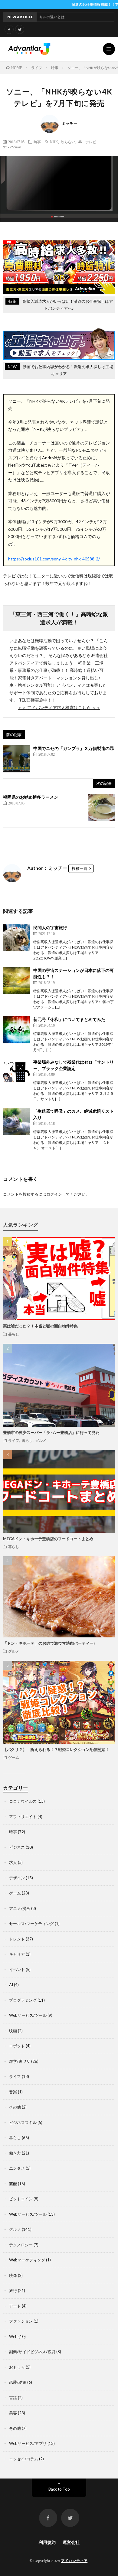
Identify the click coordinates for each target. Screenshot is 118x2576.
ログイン (54, 1194)
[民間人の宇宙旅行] (17, 938)
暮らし (14, 1334)
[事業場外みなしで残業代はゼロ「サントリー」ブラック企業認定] (17, 1072)
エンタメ (17, 2168)
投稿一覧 (80, 868)
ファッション (21, 2321)
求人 (13, 1862)
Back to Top (59, 2489)
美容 (13, 2413)
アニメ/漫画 (20, 1908)
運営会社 (71, 2542)
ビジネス (17, 1847)
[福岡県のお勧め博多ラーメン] (101, 807)
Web (13, 2337)
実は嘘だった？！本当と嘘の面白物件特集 (40, 1326)
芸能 (13, 2184)
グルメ (41, 1440)
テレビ (91, 142)
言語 (13, 2398)
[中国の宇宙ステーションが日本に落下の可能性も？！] (17, 981)
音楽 (13, 2092)
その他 (15, 2107)
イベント (17, 1970)
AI (11, 1985)
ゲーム (14, 1757)
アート (15, 2306)
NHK (54, 142)
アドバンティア (74, 2561)
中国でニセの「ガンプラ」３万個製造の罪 (74, 748)
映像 (13, 2275)
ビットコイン (21, 2199)
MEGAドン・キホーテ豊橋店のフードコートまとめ (48, 1539)
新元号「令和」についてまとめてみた (69, 1019)
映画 (13, 2031)
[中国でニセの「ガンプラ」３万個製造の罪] (17, 759)
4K (80, 142)
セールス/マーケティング (31, 1924)
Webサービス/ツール (28, 2015)
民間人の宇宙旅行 (50, 928)
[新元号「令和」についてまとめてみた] (17, 1030)
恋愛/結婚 (18, 2382)
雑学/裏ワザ (20, 2061)
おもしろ (17, 2367)
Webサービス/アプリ (28, 2443)
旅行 (13, 2290)
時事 (37, 142)
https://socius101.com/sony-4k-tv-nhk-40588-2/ (54, 559)
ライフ (14, 1440)
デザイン (17, 1878)
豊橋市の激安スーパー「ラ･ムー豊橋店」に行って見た (51, 1432)
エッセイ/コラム (24, 2459)
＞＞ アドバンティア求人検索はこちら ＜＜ (59, 707)
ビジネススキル (23, 2122)
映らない (68, 142)
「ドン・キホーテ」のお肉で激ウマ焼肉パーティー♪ (49, 1643)
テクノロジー (21, 2245)
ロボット (17, 2046)
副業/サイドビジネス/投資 (32, 2352)
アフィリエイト (23, 1817)
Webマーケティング (27, 2260)
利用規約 (47, 2542)
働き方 (15, 2153)
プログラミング (23, 2000)
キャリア (17, 1954)
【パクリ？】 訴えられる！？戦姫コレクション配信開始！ (56, 1749)
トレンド (17, 1939)
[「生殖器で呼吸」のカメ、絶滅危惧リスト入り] (17, 1121)
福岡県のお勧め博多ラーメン (31, 797)
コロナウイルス (23, 1801)
